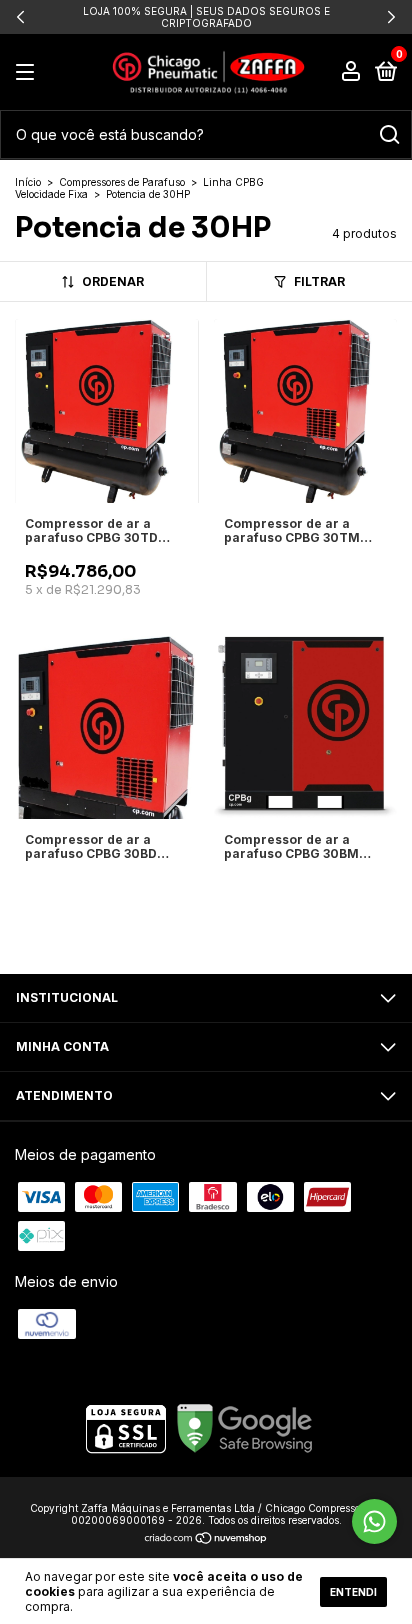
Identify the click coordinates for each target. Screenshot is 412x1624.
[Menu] (28, 72)
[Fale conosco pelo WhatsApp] (374, 1521)
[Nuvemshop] (206, 1539)
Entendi (353, 1592)
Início (28, 182)
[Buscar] (388, 135)
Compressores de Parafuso (122, 182)
